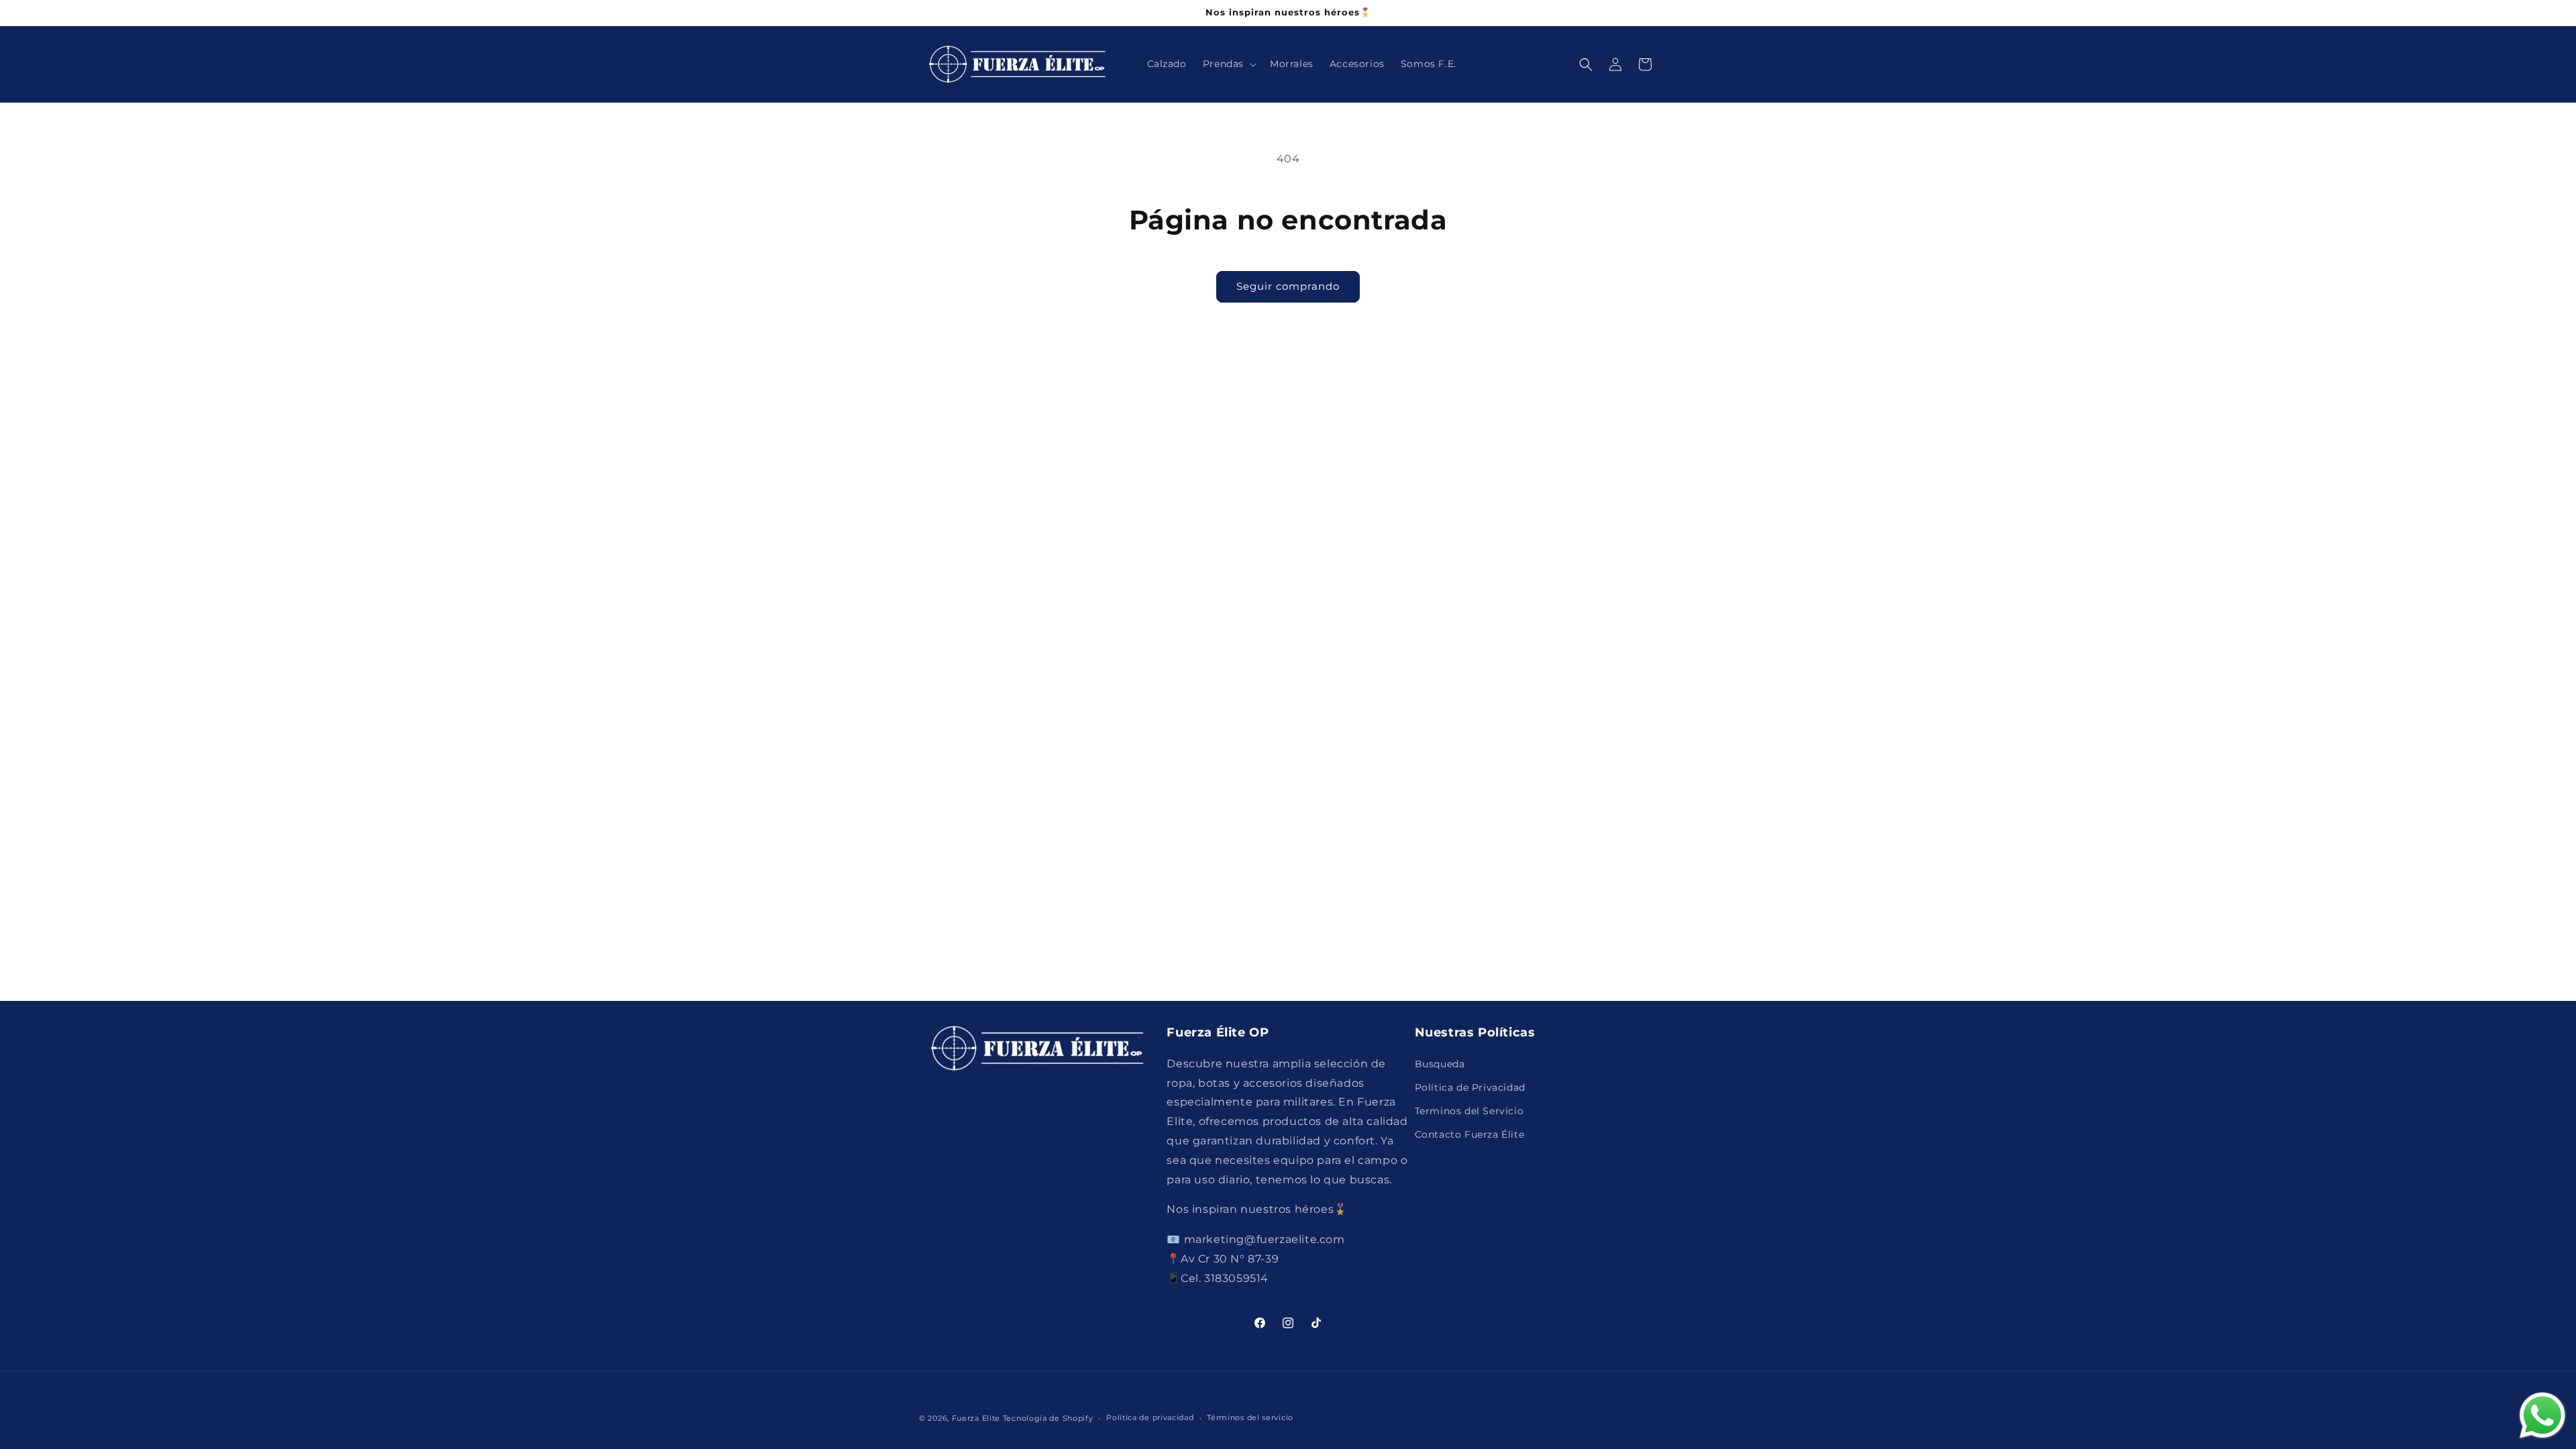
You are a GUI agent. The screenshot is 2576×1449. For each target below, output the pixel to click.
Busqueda (1440, 1064)
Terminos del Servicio (1469, 1111)
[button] (1228, 64)
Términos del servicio (1250, 1417)
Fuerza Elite (976, 1418)
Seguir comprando (1288, 286)
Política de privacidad (1150, 1417)
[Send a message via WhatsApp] (2542, 1415)
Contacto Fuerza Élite (1470, 1134)
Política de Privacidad (1470, 1087)
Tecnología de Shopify (1048, 1418)
